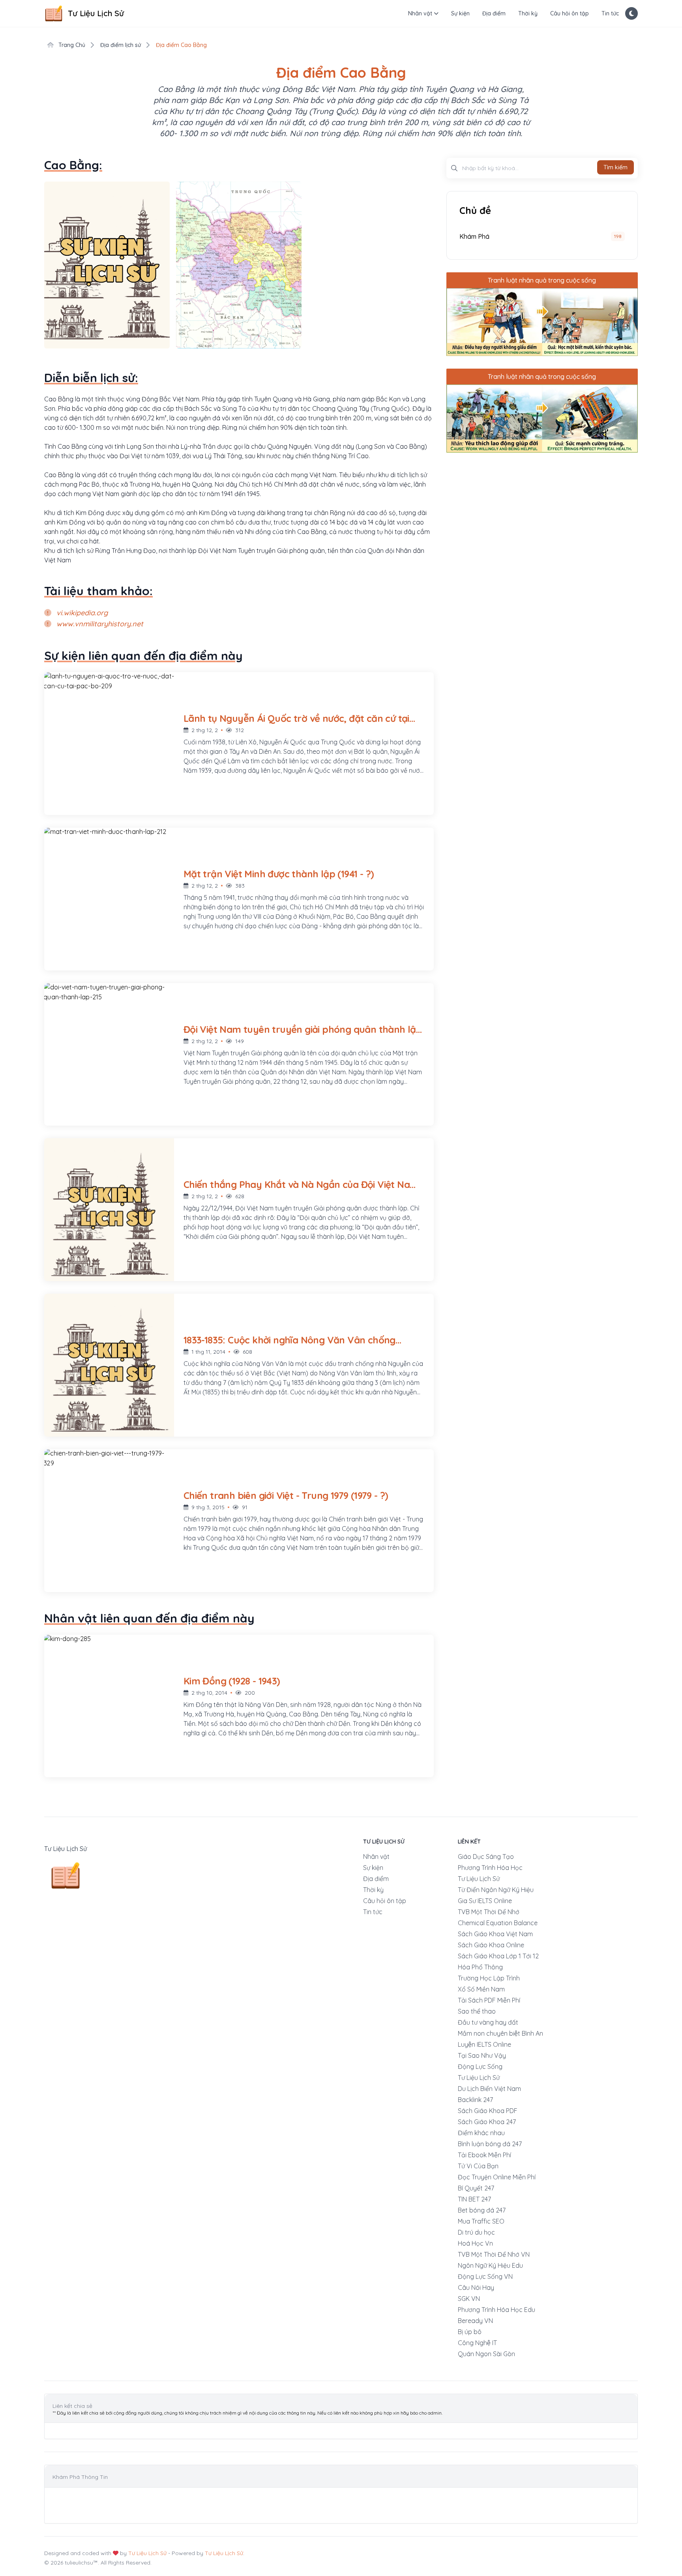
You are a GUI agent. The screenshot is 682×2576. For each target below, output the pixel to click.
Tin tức (610, 13)
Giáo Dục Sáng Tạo (486, 1857)
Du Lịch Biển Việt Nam (489, 2089)
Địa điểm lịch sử (121, 45)
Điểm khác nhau (481, 2133)
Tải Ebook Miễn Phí (484, 2155)
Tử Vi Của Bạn (478, 2166)
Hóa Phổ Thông (480, 1967)
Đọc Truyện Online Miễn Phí (497, 2177)
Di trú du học (476, 2232)
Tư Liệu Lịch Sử (479, 1879)
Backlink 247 (475, 2100)
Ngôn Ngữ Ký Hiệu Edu (490, 2265)
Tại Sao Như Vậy (482, 2055)
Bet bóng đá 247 (482, 2210)
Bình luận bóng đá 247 (490, 2144)
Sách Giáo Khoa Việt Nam (495, 1934)
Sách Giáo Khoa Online (491, 1945)
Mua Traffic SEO (481, 2221)
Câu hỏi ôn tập (570, 13)
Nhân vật (420, 13)
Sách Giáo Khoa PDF (488, 2111)
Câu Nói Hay (476, 2287)
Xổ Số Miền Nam (481, 1989)
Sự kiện (460, 13)
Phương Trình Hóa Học (490, 1868)
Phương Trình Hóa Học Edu (497, 2310)
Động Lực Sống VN (485, 2276)
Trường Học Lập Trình (489, 1978)
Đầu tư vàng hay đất (488, 2022)
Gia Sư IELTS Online (485, 1901)
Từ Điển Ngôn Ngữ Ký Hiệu (496, 1890)
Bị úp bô (470, 2332)
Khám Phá (474, 236)
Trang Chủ (71, 45)
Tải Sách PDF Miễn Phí (489, 2000)
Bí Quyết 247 (476, 2188)
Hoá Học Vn (475, 2243)
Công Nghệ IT (477, 2343)
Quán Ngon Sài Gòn (486, 2354)
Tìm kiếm (615, 167)
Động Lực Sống (480, 2066)
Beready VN (475, 2321)
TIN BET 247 (474, 2199)
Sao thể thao (477, 2011)
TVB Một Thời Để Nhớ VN (494, 2254)
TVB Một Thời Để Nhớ (489, 1912)
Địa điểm (494, 13)
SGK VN (469, 2299)
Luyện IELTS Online (484, 2044)
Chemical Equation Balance (498, 1923)
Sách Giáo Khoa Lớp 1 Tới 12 (498, 1956)
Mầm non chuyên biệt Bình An (500, 2033)
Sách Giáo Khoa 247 (487, 2122)
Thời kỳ (528, 13)
